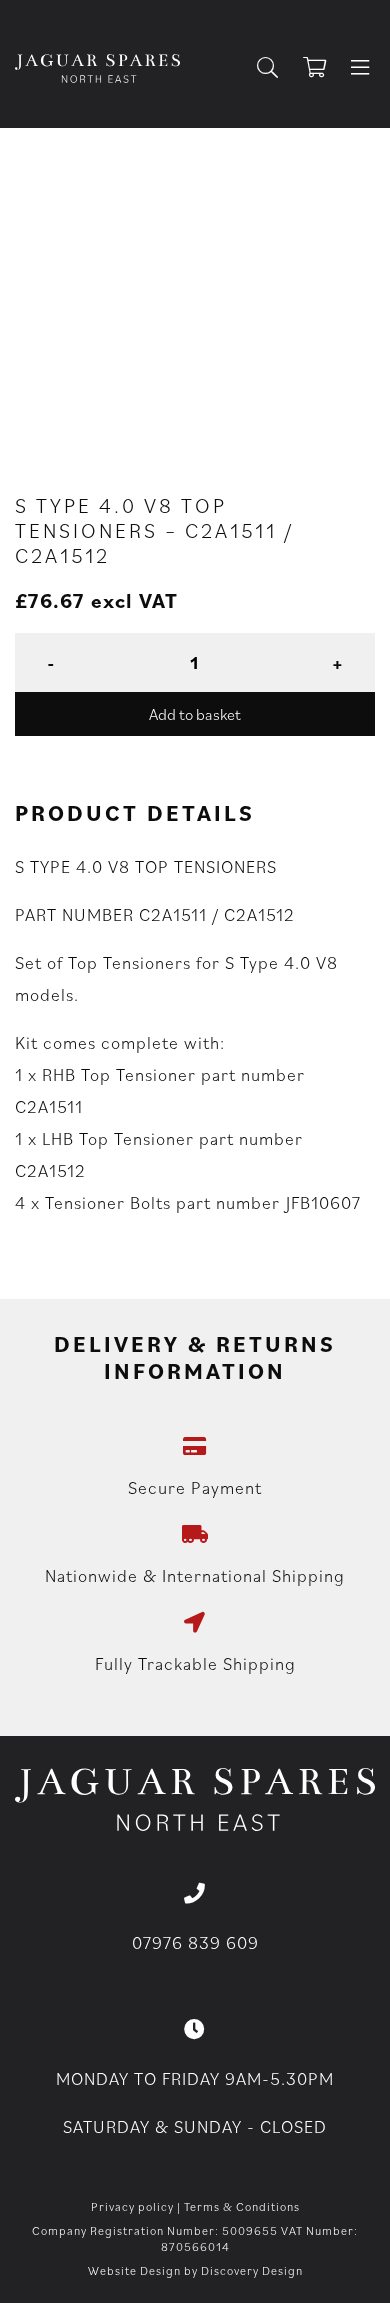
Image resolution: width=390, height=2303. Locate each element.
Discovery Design (252, 2270)
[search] (275, 69)
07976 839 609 (195, 1942)
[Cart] (324, 69)
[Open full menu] (360, 69)
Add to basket (195, 714)
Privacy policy (132, 2206)
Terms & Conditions (242, 2206)
